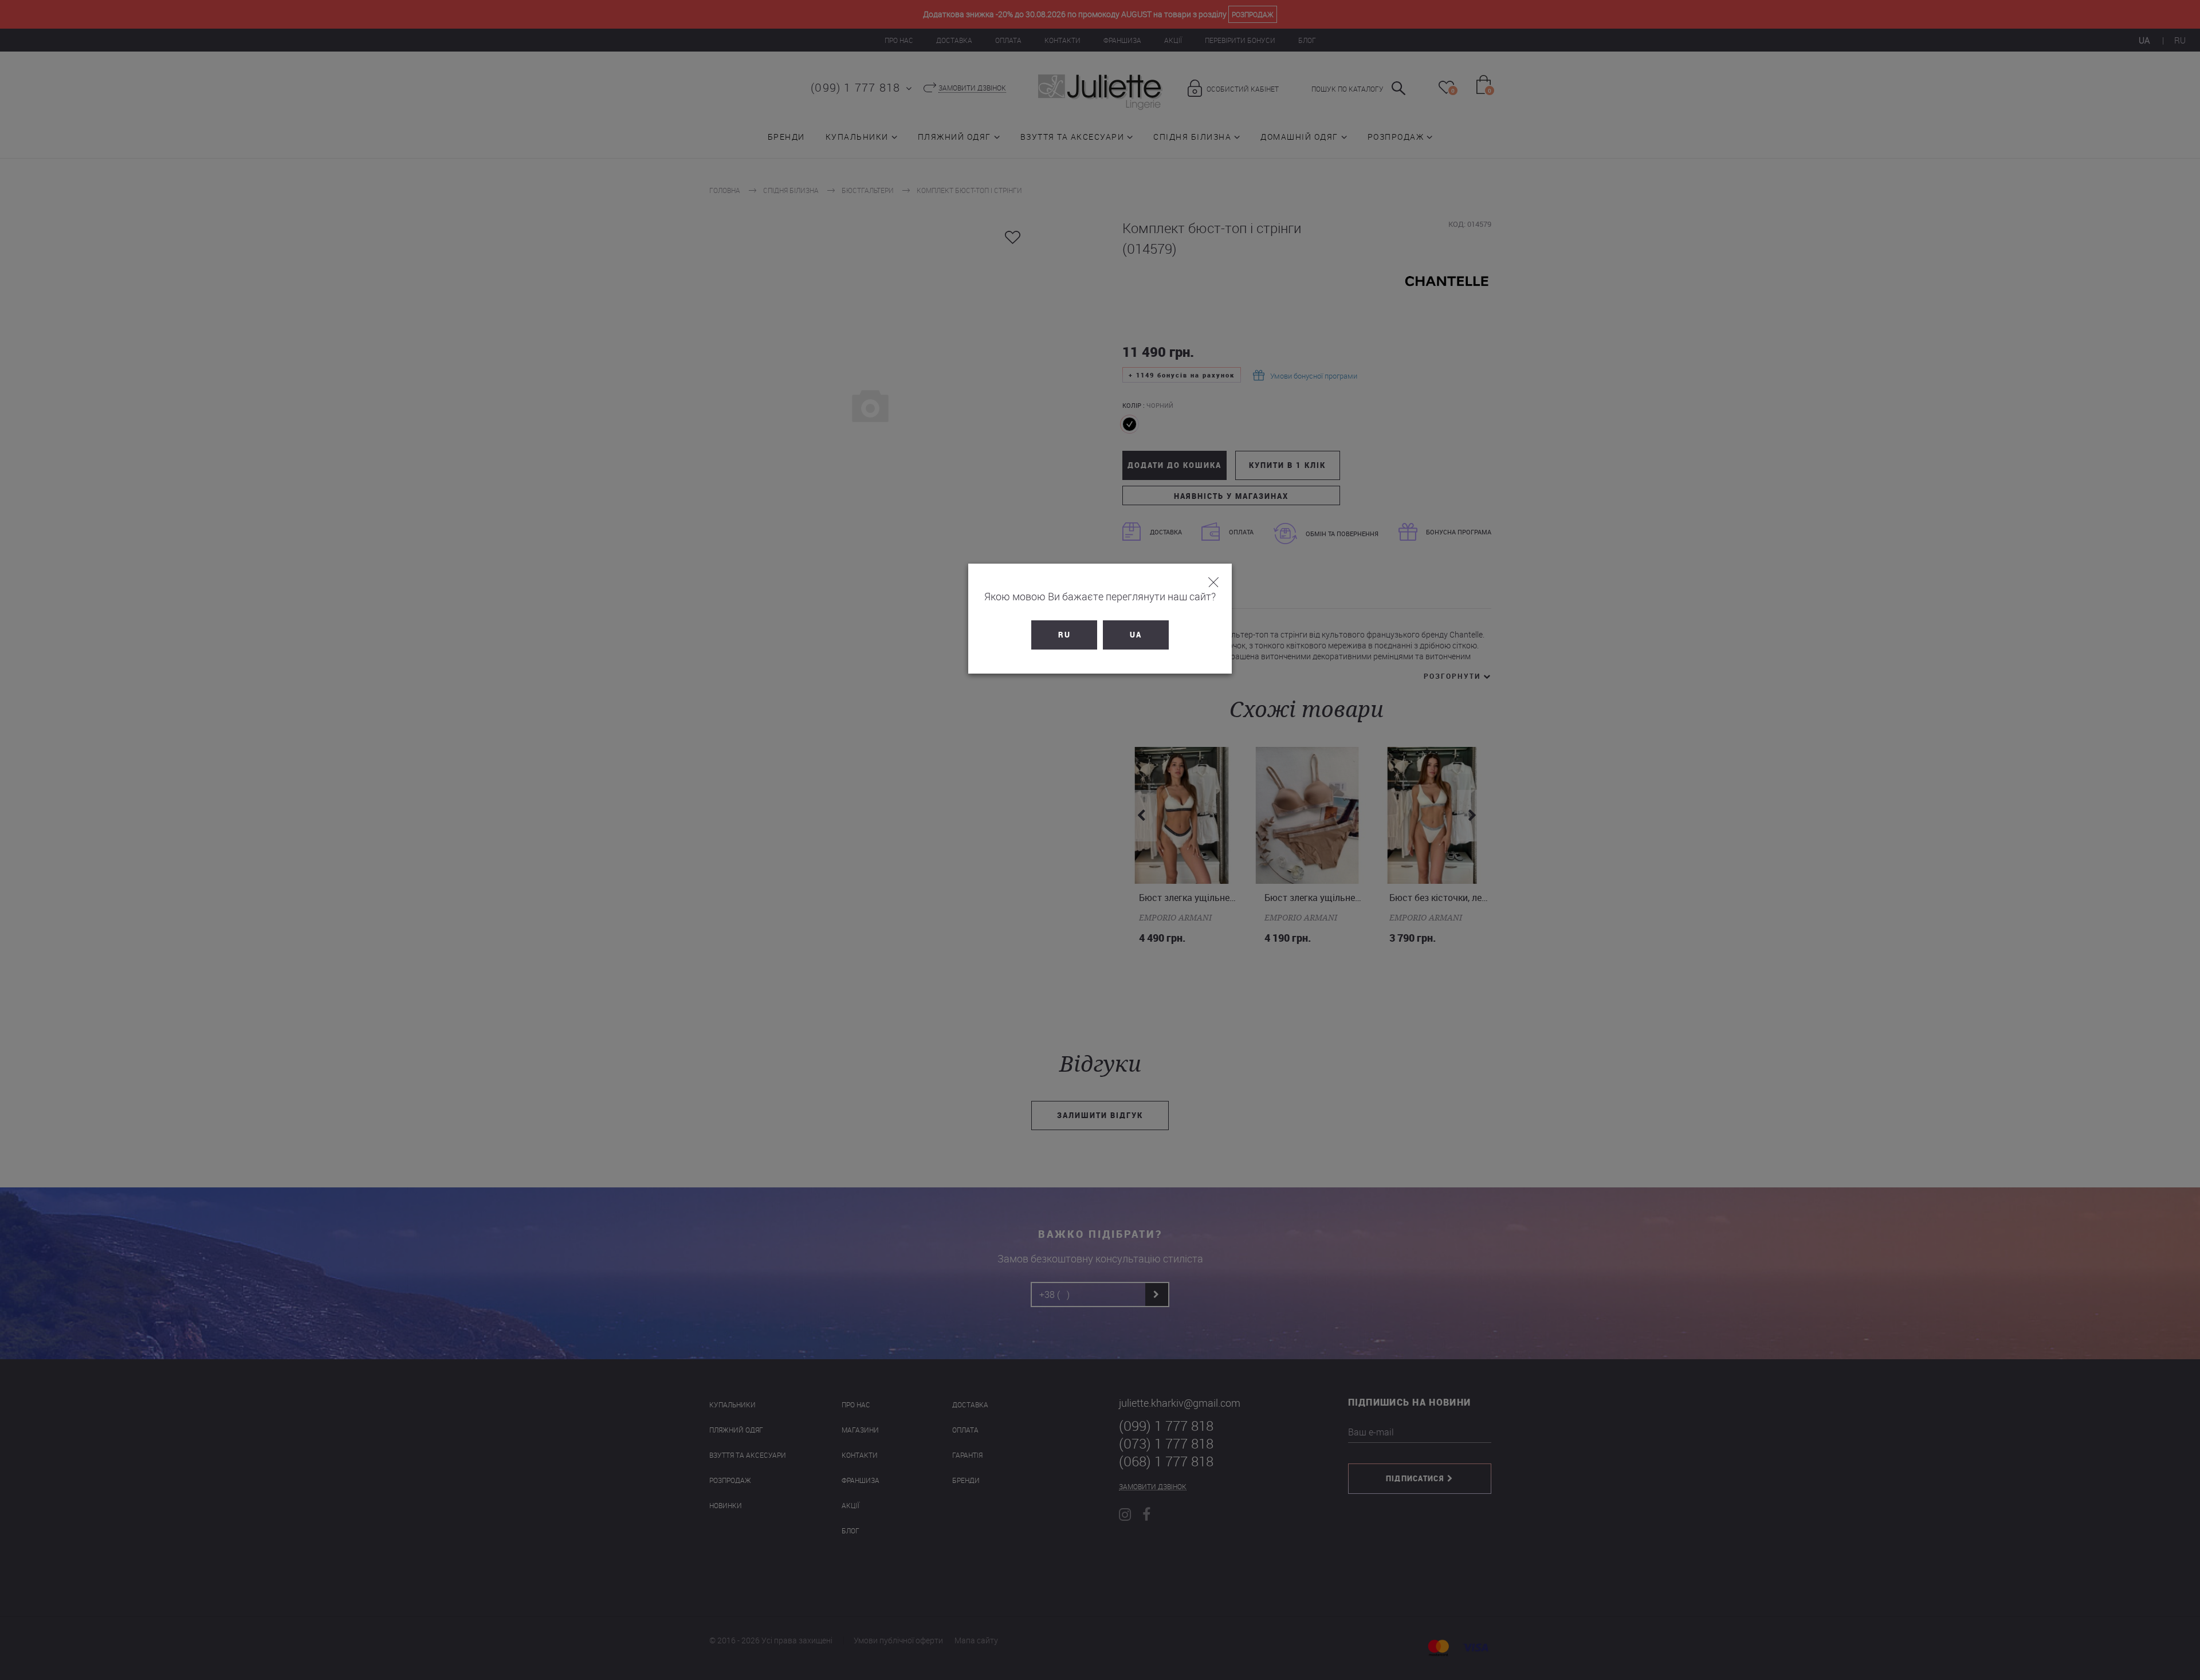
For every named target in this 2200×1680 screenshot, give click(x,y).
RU (1064, 635)
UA (1136, 635)
